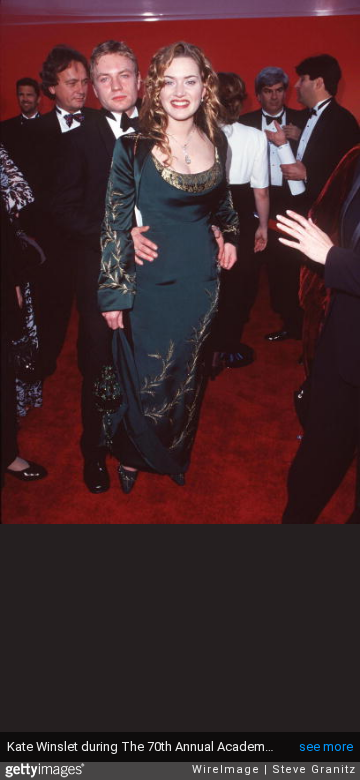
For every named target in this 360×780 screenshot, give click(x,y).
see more (326, 746)
